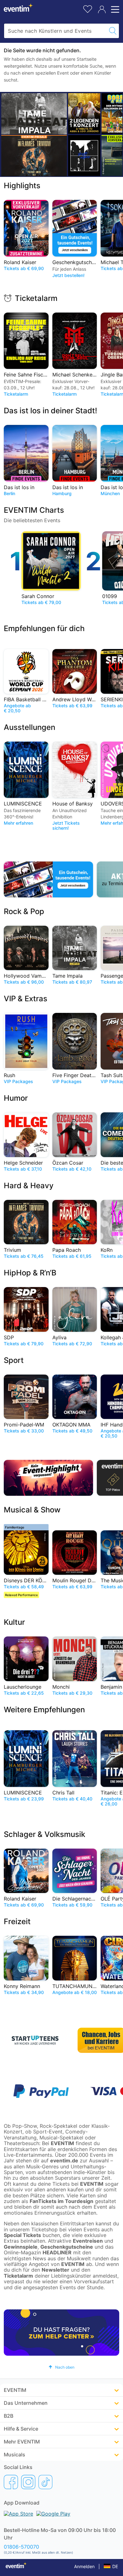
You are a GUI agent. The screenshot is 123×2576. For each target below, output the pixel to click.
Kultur (14, 1622)
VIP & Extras (26, 999)
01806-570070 (21, 2547)
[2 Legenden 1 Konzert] (84, 113)
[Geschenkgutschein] (48, 879)
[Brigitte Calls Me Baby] (84, 155)
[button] (61, 2367)
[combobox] (55, 31)
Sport (14, 1360)
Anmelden (84, 2566)
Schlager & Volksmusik (44, 1834)
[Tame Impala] (34, 114)
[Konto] (102, 9)
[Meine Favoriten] (88, 8)
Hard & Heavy (29, 1186)
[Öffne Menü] (114, 9)
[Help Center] (61, 2333)
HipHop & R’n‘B (30, 1273)
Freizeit (17, 1921)
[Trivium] (34, 156)
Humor (16, 1098)
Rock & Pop (24, 911)
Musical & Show (32, 1510)
